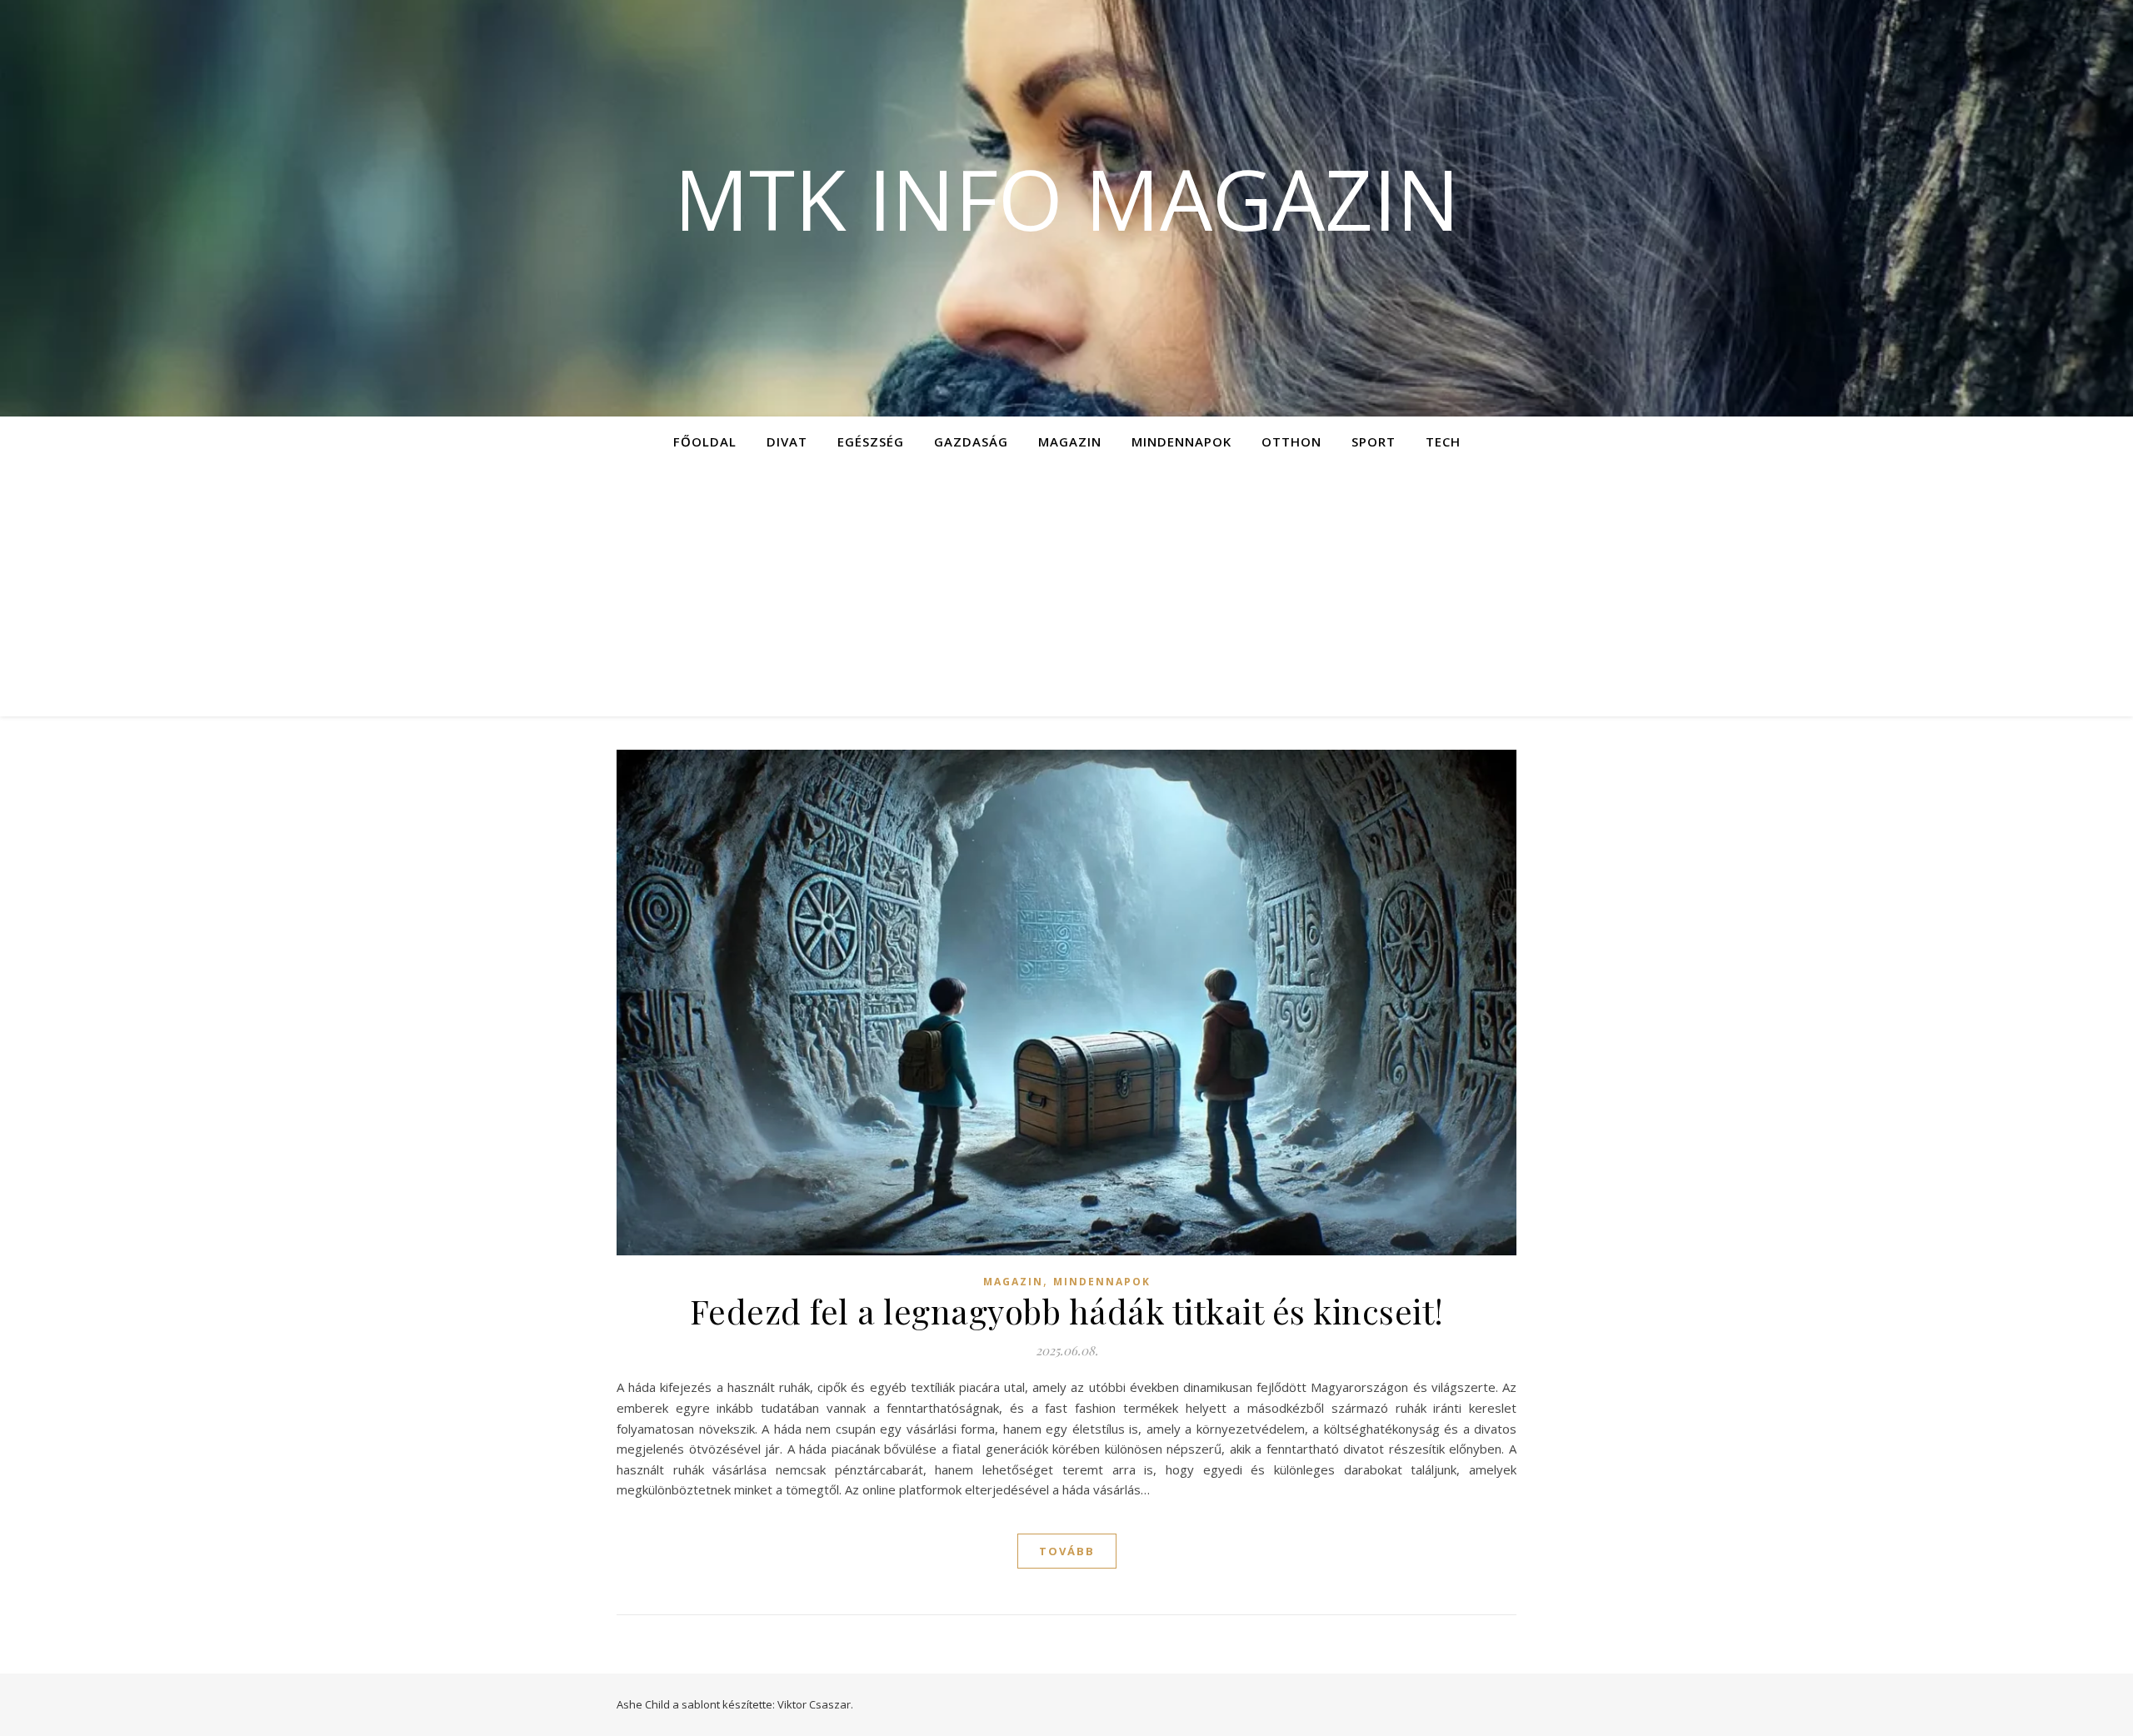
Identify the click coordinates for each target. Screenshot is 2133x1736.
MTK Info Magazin (1067, 198)
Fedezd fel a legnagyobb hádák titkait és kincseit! (1067, 1311)
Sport (1374, 441)
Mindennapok (1181, 441)
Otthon (1291, 441)
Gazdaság (971, 441)
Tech (1443, 441)
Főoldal (705, 441)
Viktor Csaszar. (815, 1704)
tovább (1067, 1551)
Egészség (871, 441)
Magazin (1070, 441)
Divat (787, 441)
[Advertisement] (1066, 591)
